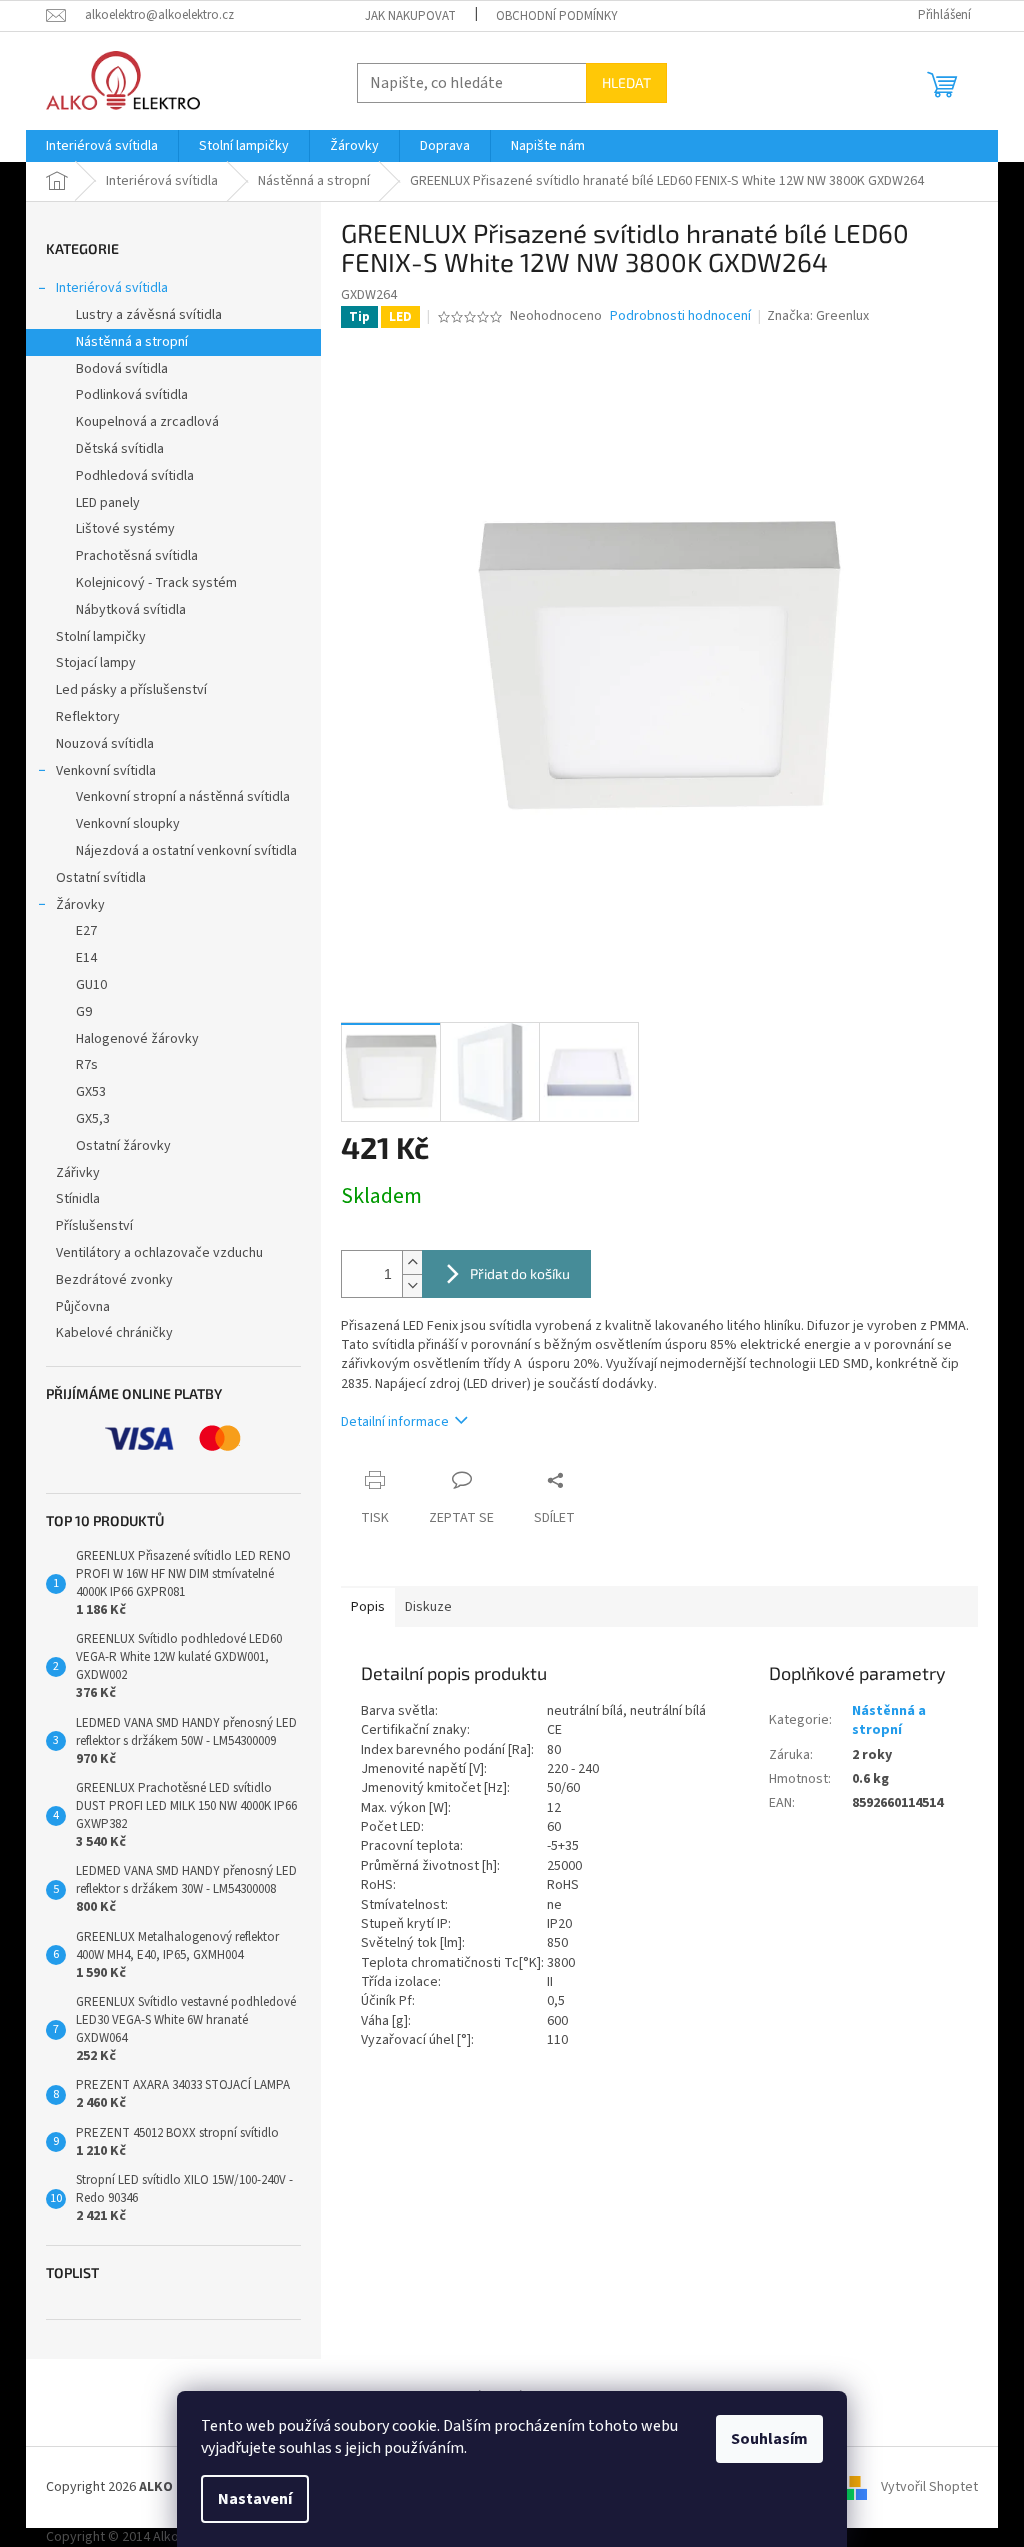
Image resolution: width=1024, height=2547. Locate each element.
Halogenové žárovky (137, 1039)
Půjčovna (83, 1307)
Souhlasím (769, 2439)
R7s (87, 1065)
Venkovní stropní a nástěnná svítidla (183, 797)
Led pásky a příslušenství (131, 690)
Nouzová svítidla (105, 744)
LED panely (108, 503)
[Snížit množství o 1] (412, 1285)
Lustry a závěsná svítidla (149, 315)
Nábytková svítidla (131, 610)
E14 (86, 958)
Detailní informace (395, 1422)
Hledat (626, 82)
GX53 (91, 1092)
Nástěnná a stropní (132, 342)
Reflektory (88, 717)
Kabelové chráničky (114, 1333)
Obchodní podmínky (557, 16)
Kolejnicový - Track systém (156, 583)
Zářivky (78, 1173)
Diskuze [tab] (428, 1607)
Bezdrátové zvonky (114, 1280)
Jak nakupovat (410, 16)
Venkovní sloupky (128, 824)
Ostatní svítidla (101, 878)
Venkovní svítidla (106, 771)
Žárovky (80, 905)
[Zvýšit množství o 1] (412, 1262)
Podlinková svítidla (132, 395)
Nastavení (255, 2499)
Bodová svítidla (122, 369)
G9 (84, 1012)
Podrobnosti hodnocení (680, 316)
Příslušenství (94, 1226)
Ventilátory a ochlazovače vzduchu (159, 1253)
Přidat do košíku (520, 1273)
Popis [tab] (368, 1607)
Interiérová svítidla (112, 288)
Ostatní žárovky (123, 1146)
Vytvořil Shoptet (929, 2487)
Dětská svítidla (120, 449)
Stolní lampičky (101, 637)
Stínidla (78, 1199)
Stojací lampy (96, 663)
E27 (86, 931)
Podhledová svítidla (135, 476)
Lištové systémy (125, 529)
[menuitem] (102, 146)
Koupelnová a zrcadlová (147, 422)
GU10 (91, 985)
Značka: (818, 316)
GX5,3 (93, 1119)
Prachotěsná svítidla (137, 556)
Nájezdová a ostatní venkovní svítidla (186, 851)
